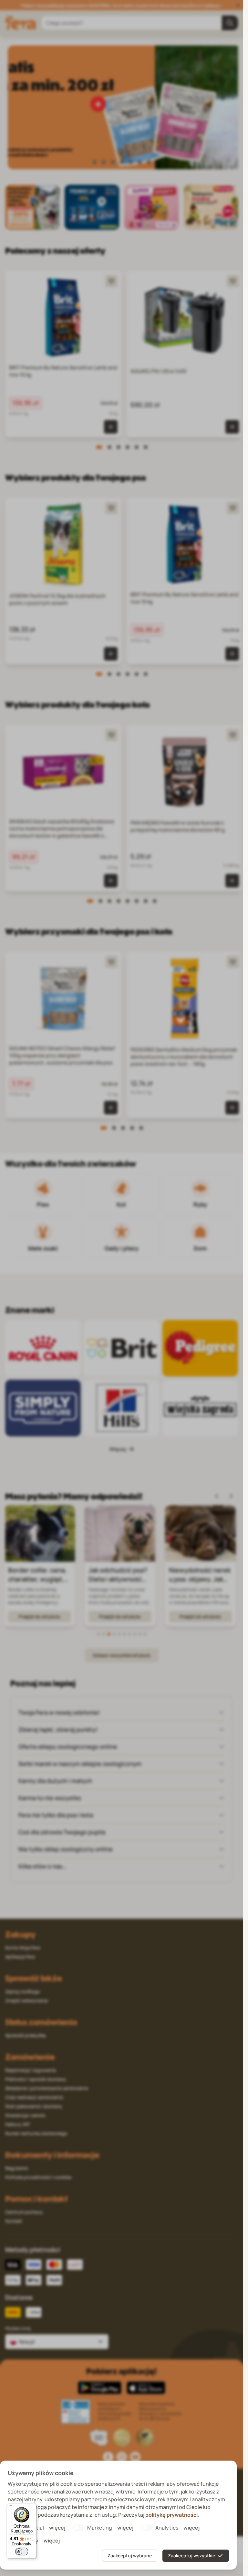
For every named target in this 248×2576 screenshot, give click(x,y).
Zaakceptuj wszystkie (191, 2556)
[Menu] (10, 2507)
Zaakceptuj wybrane (130, 2556)
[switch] (22, 2552)
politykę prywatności (171, 2515)
